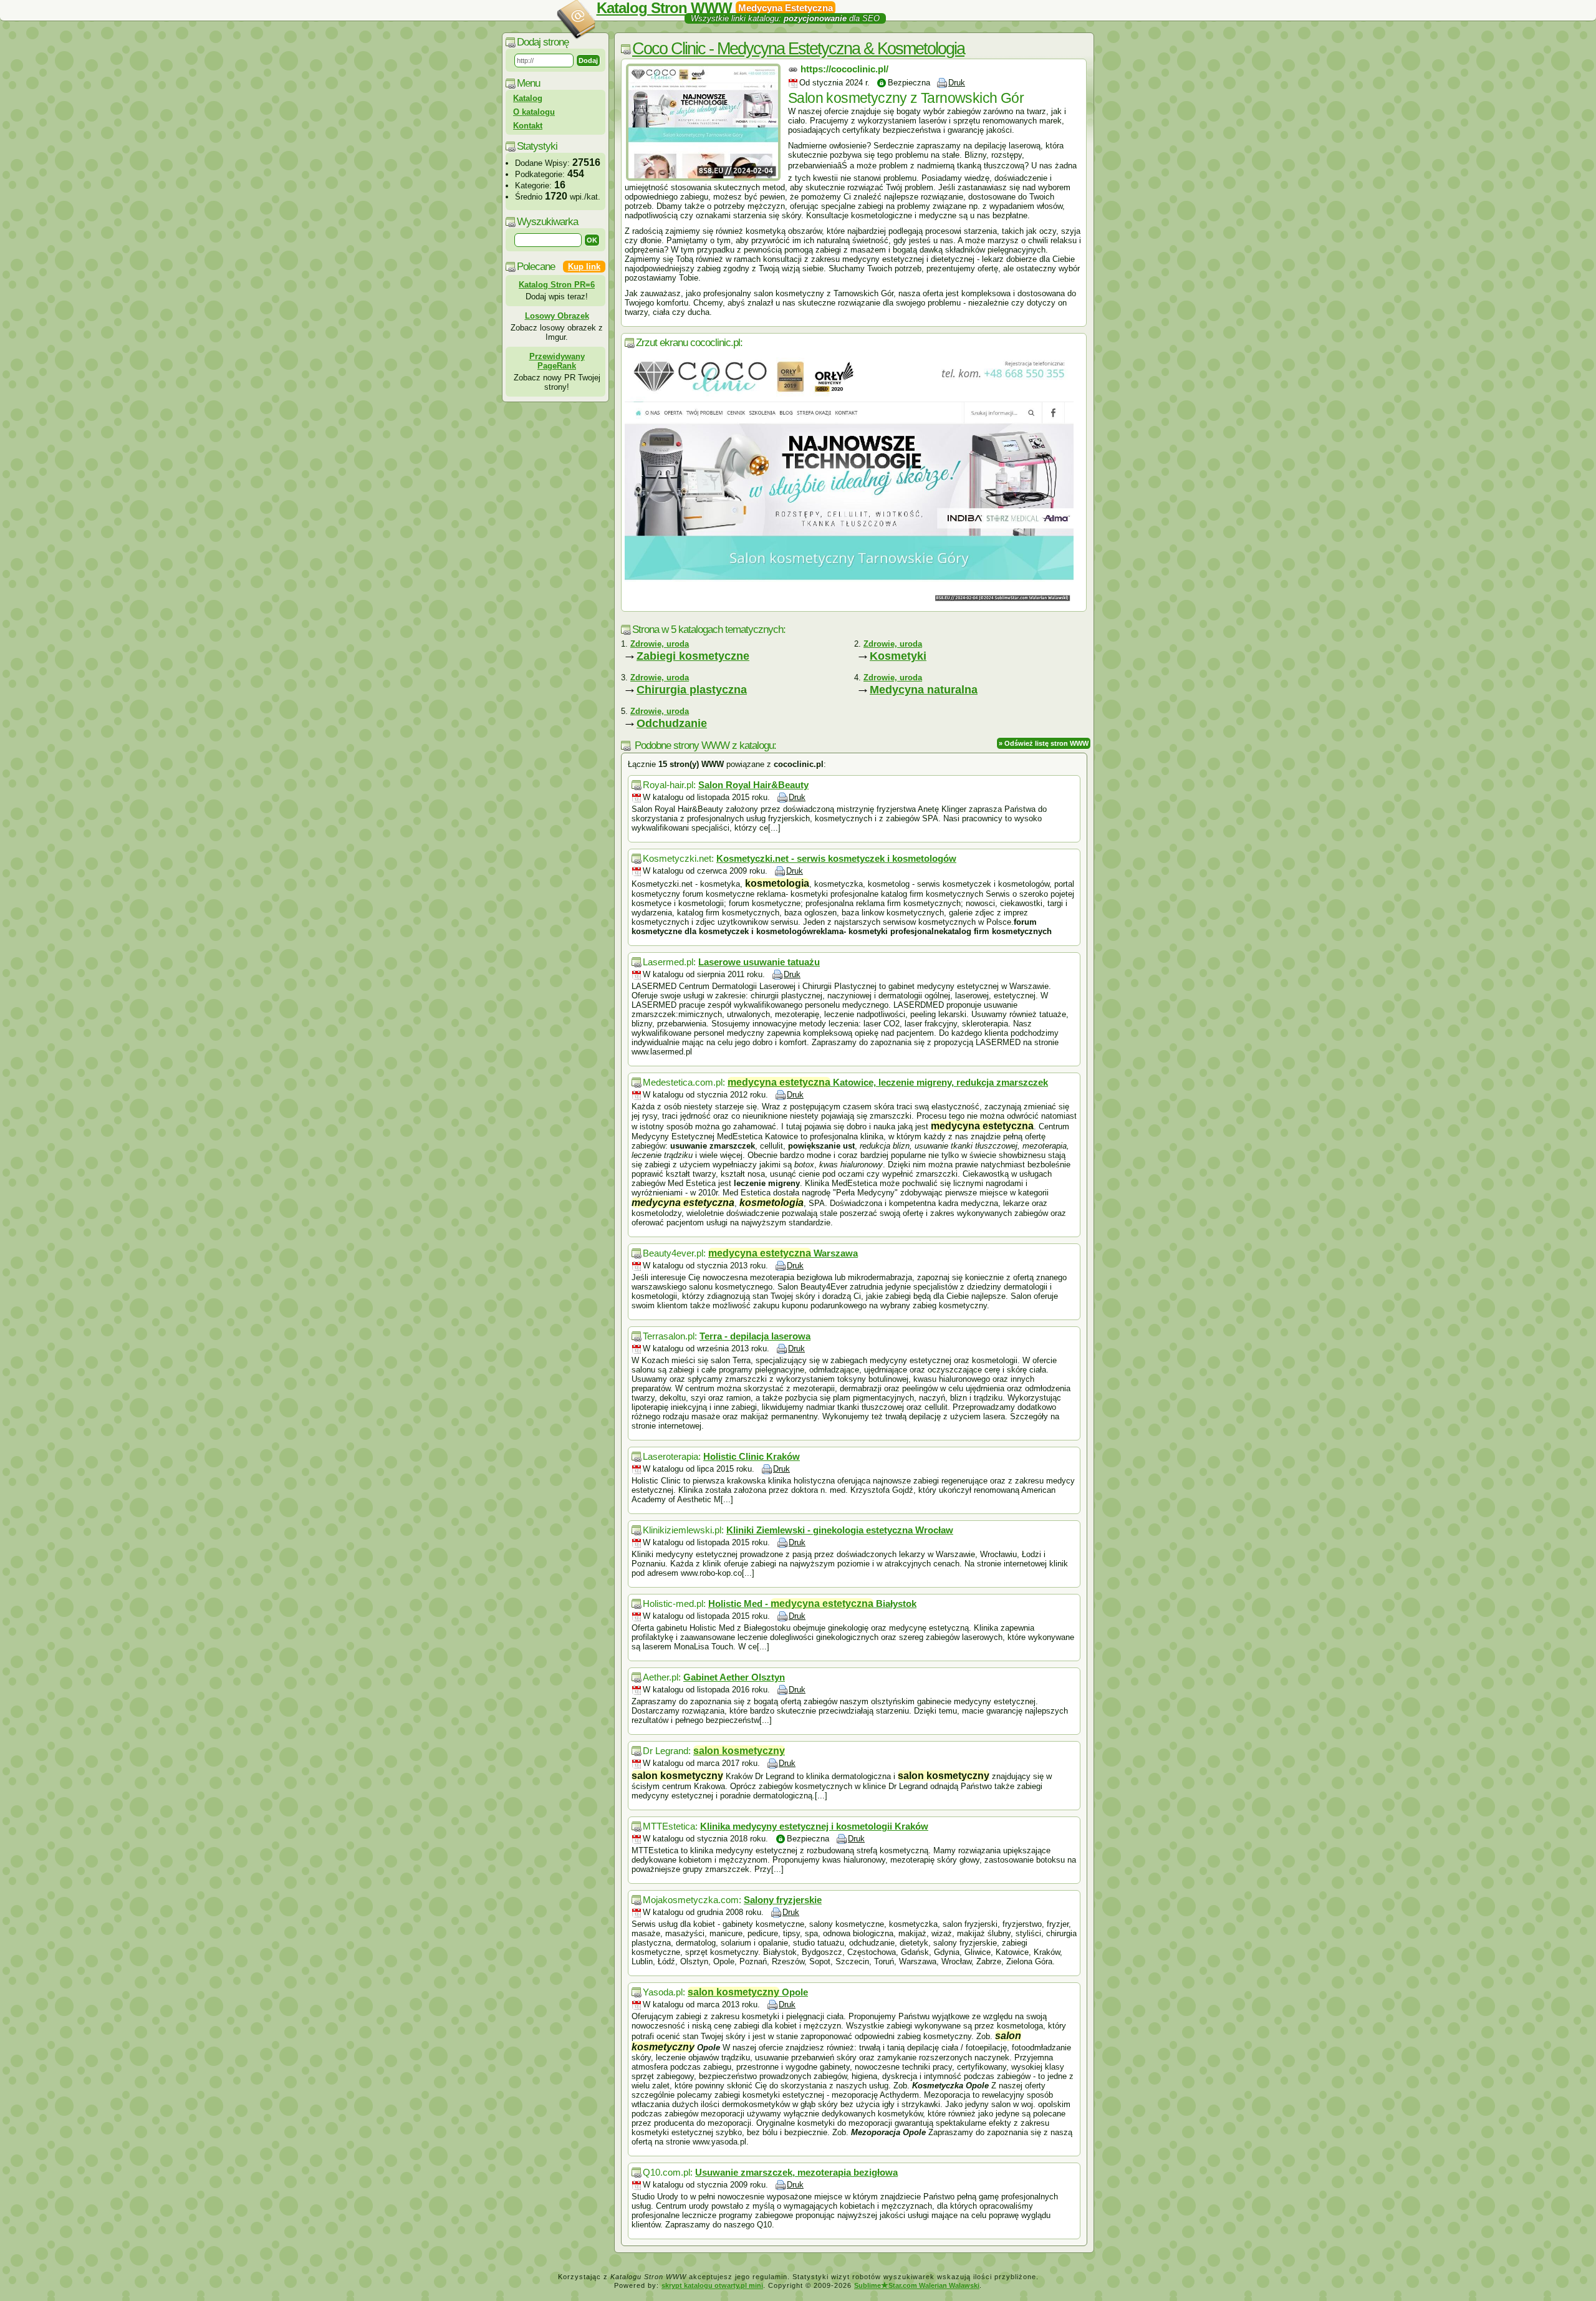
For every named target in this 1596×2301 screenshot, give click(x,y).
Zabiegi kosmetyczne (693, 656)
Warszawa (783, 1253)
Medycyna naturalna (924, 690)
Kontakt (528, 126)
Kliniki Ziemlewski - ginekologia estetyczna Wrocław (840, 1530)
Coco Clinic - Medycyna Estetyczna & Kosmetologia (798, 49)
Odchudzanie (672, 723)
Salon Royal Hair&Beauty (753, 785)
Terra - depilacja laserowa (755, 1336)
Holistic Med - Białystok (812, 1604)
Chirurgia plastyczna (692, 690)
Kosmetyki (898, 656)
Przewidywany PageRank (557, 361)
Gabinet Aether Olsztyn (734, 1677)
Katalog (528, 98)
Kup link (584, 267)
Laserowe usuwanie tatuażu (759, 962)
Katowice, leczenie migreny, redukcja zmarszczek (888, 1082)
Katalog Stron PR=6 (557, 285)
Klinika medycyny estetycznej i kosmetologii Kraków (814, 1826)
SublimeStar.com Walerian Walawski (917, 2285)
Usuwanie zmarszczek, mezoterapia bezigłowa (796, 2172)
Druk (957, 83)
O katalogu (534, 112)
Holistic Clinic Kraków (752, 1456)
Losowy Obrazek (557, 316)
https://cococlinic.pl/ (844, 69)
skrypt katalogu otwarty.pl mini (712, 2285)
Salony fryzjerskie (783, 1900)
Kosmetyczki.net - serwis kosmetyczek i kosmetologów (836, 858)
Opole (748, 1992)
